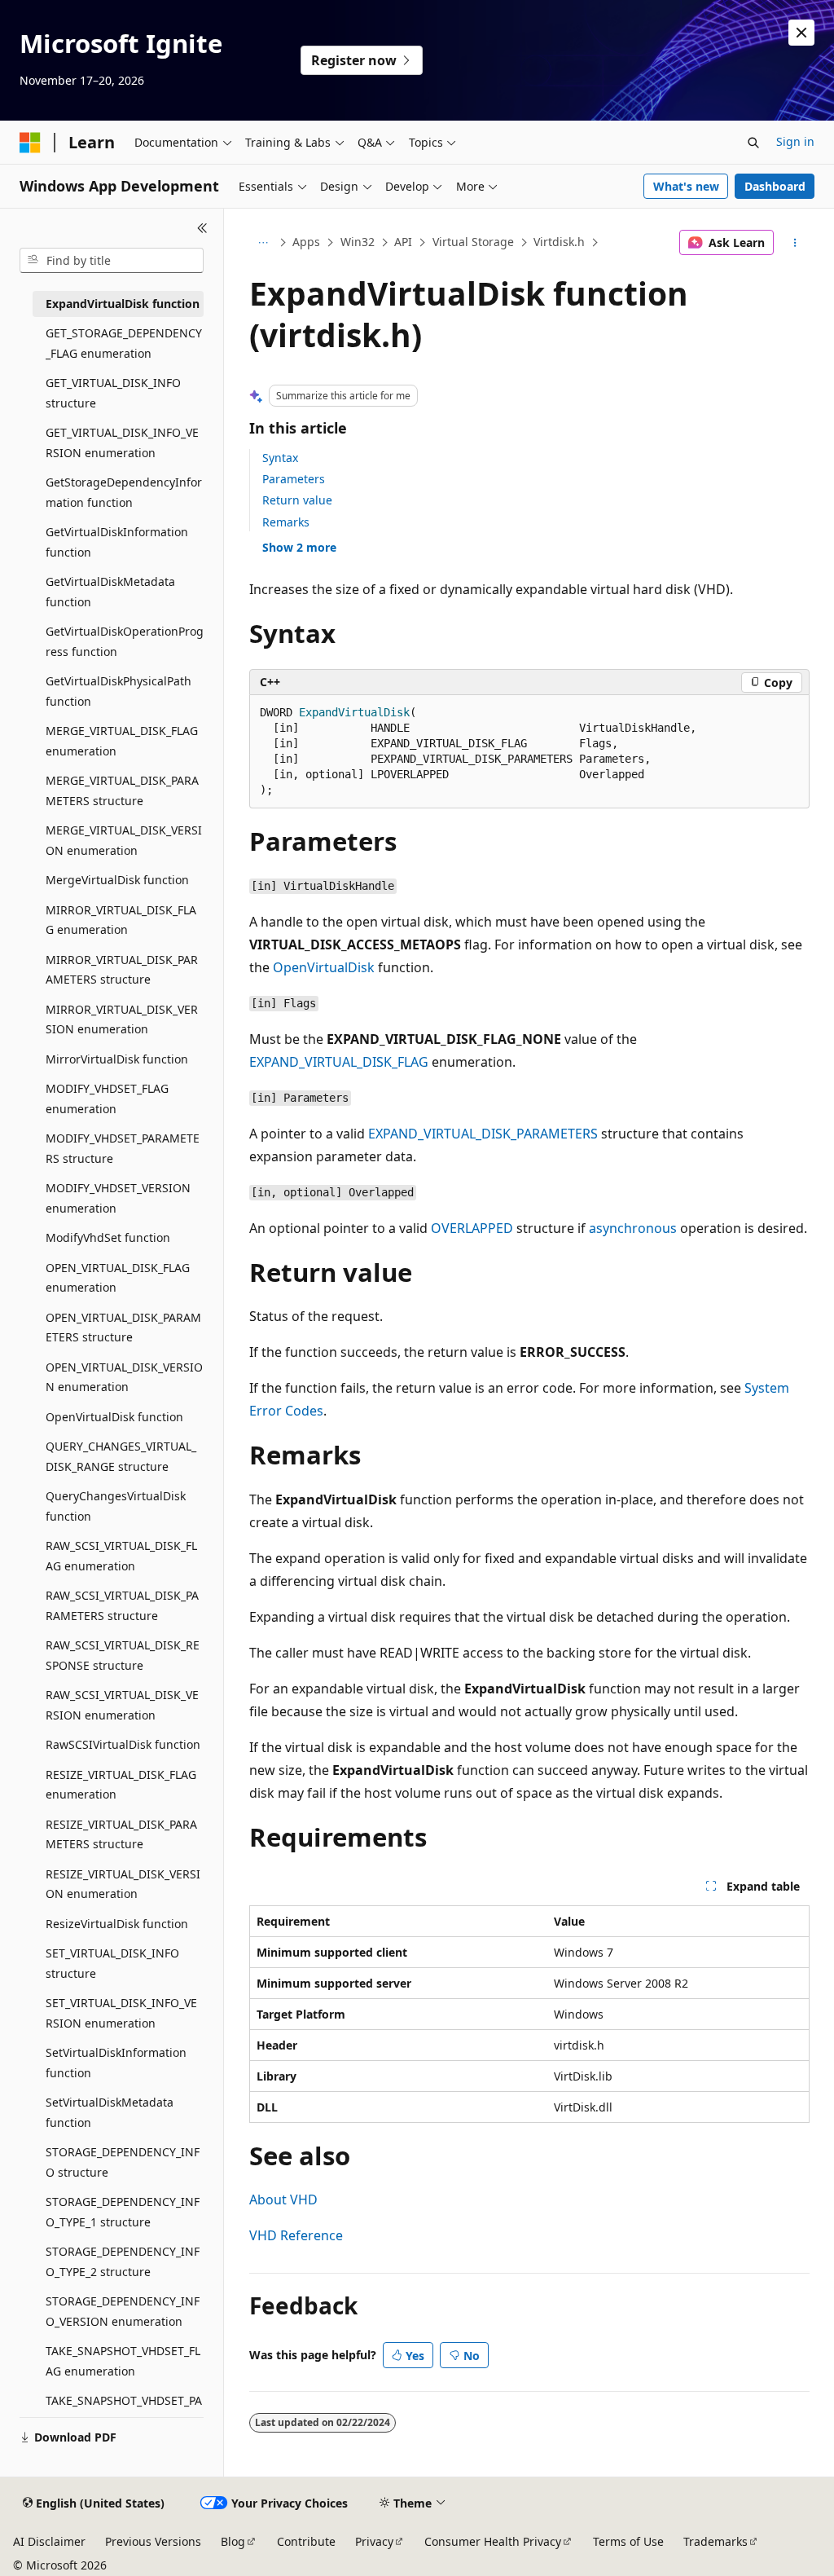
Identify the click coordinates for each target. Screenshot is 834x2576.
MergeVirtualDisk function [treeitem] (117, 880)
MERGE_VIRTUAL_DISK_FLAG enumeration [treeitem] (122, 741)
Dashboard (775, 186)
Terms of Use (628, 2541)
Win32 (358, 242)
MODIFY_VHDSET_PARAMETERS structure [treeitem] (123, 1148)
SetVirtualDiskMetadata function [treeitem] (110, 2112)
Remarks (286, 522)
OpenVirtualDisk (324, 967)
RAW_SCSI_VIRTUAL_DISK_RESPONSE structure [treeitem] (123, 1655)
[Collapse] (202, 228)
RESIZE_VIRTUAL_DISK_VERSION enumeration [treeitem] (123, 1884)
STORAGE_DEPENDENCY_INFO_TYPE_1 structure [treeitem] (123, 2212)
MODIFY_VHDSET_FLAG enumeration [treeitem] (107, 1099)
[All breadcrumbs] (263, 243)
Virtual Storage (473, 242)
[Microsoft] (30, 143)
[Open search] (753, 143)
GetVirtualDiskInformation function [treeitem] (117, 542)
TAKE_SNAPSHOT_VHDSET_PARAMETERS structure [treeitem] (124, 2411)
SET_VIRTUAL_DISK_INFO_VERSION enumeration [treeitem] (121, 2013)
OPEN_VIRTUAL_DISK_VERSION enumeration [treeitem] (124, 1377)
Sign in (795, 141)
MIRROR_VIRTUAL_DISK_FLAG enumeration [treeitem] (121, 920)
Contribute (306, 2541)
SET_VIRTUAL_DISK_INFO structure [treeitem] (112, 1963)
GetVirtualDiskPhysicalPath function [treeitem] (119, 691)
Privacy (374, 2541)
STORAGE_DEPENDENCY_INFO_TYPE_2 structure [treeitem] (123, 2261)
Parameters (294, 479)
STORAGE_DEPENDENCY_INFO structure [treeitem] (123, 2162)
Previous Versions (153, 2541)
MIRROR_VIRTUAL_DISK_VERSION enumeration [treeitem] (122, 1019)
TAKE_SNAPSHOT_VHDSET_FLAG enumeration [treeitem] (123, 2361)
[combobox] (112, 261)
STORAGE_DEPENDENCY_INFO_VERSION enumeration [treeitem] (123, 2311)
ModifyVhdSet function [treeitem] (108, 1237)
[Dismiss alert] (801, 33)
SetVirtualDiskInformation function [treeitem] (116, 2063)
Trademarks (715, 2541)
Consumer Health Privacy (493, 2541)
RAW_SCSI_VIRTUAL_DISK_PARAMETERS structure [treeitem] (122, 1605)
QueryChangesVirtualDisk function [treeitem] (116, 1506)
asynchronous (633, 1228)
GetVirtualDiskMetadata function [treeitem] (110, 592)
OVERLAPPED (472, 1228)
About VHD (283, 2200)
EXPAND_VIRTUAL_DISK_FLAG (339, 1062)
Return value (297, 500)
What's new (686, 186)
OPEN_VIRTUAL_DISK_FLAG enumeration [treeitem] (118, 1278)
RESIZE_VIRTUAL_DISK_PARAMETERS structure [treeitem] (121, 1834)
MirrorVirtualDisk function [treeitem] (117, 1059)
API (403, 242)
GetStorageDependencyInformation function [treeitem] (124, 492)
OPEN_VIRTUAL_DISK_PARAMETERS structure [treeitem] (123, 1328)
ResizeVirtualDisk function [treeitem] (117, 1924)
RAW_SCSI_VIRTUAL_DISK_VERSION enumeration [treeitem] (122, 1705)
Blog (233, 2541)
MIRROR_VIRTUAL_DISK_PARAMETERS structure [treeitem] (122, 970)
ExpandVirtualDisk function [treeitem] (123, 304)
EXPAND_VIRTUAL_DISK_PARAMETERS (483, 1134)
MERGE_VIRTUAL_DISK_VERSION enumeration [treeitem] (124, 840)
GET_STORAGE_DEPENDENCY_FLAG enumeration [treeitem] (124, 343)
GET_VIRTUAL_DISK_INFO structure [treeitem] (113, 393)
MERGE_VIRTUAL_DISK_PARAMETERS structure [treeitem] (122, 790)
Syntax (280, 458)
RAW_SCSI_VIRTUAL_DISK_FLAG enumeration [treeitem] (121, 1556)
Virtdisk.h (559, 242)
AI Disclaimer (49, 2541)
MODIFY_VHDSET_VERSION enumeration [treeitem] (118, 1198)
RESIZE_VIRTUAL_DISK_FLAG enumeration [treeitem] (121, 1785)
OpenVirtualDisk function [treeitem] (114, 1417)
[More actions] (794, 243)
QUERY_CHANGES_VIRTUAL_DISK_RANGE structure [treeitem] (121, 1456)
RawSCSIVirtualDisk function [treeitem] (123, 1744)
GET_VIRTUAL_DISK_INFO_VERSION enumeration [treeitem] (122, 443)
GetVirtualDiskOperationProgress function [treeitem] (125, 641)
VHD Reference (296, 2235)
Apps (306, 242)
